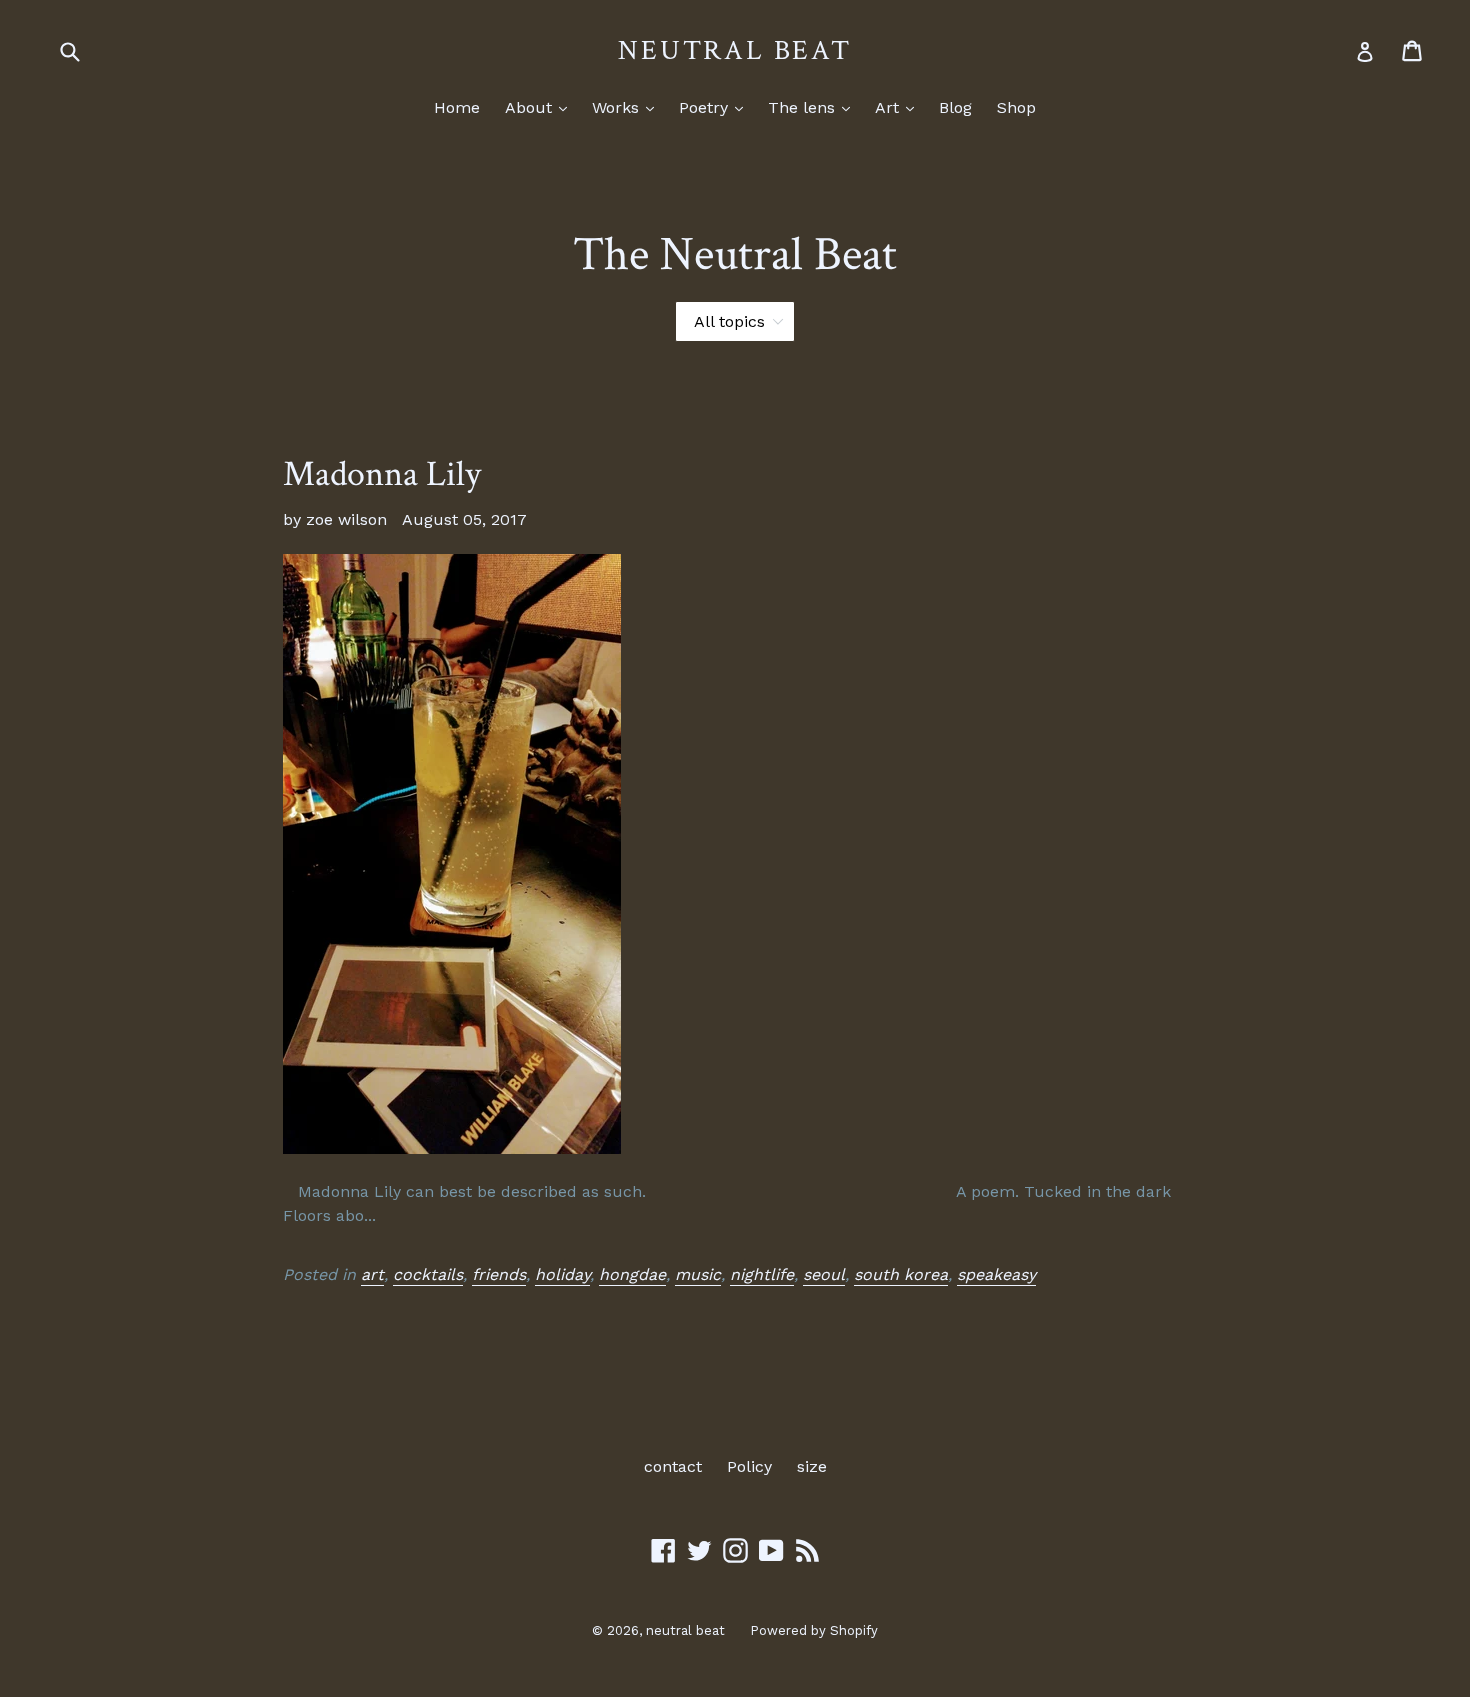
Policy (749, 1466)
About (541, 107)
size (812, 1466)
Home (457, 107)
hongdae (632, 1274)
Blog (955, 107)
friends (499, 1274)
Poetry (716, 107)
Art (899, 107)
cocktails (428, 1274)
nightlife (762, 1274)
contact (673, 1466)
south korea (901, 1274)
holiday (562, 1274)
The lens (814, 107)
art (372, 1274)
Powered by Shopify (814, 1630)
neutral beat (735, 51)
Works (628, 107)
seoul (824, 1274)
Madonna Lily (382, 474)
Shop (1016, 107)
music (698, 1274)
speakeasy (996, 1274)
